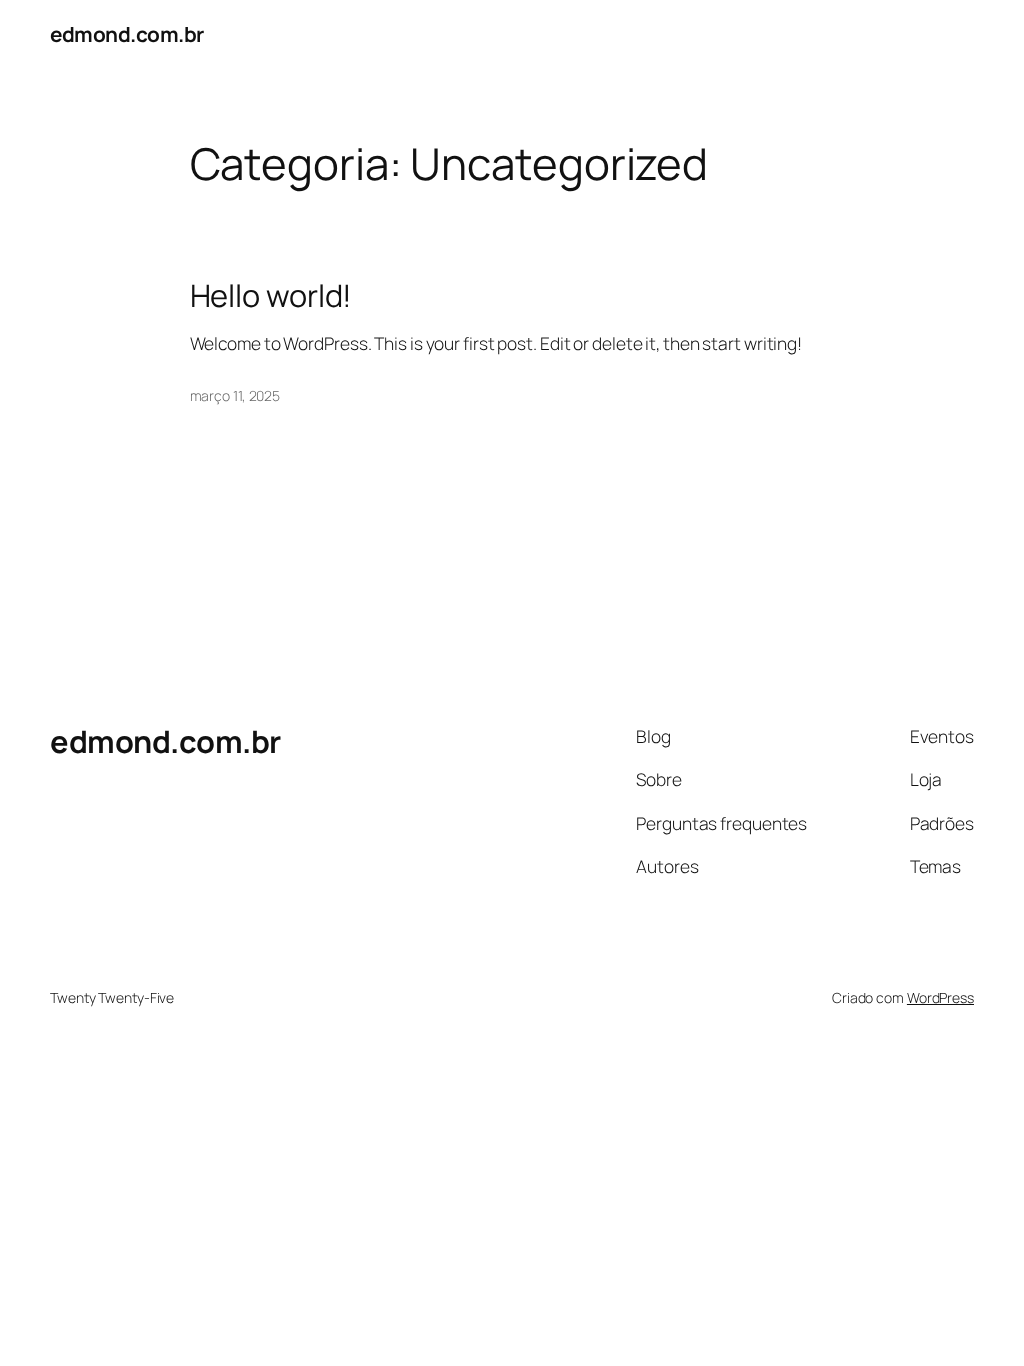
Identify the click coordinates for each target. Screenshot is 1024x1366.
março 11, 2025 (235, 395)
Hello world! (271, 295)
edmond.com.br (127, 34)
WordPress (940, 997)
